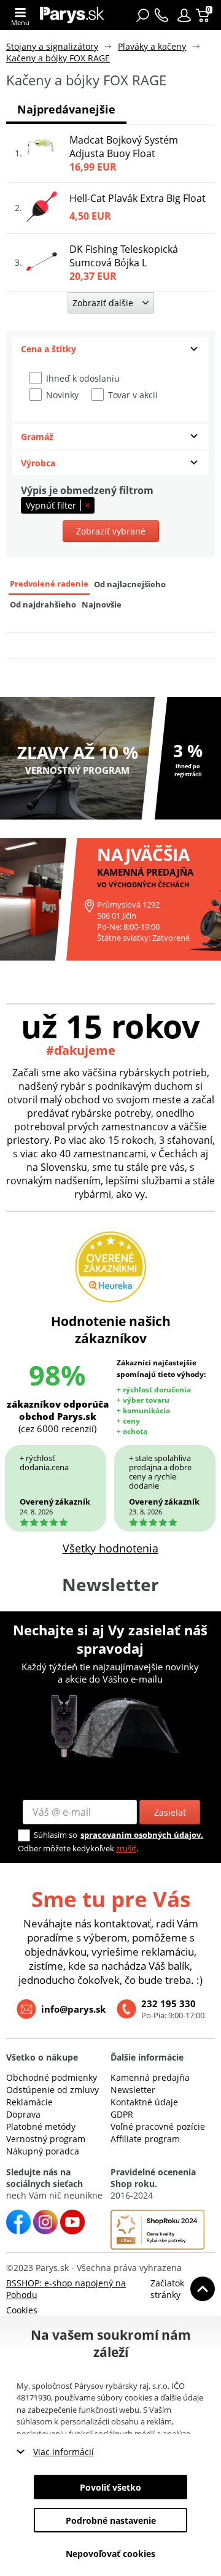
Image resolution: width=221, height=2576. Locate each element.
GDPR (122, 2114)
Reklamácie (29, 2102)
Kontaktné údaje (144, 2102)
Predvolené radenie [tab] (49, 584)
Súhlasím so (56, 1835)
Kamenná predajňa (150, 2077)
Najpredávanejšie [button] (66, 109)
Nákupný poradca (43, 2151)
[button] (184, 15)
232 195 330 (169, 2003)
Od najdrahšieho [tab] (43, 605)
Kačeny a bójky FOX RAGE (58, 58)
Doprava (23, 2114)
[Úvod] (72, 15)
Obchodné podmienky (52, 2077)
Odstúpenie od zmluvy (52, 2090)
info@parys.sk (73, 2009)
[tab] (110, 349)
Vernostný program (46, 2139)
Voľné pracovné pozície (158, 2127)
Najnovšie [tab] (102, 605)
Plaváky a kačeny (152, 46)
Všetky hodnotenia (110, 1548)
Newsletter (133, 2090)
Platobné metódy (41, 2127)
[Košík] (204, 15)
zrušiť (126, 1848)
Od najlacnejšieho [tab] (130, 584)
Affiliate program (145, 2139)
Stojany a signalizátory (52, 46)
